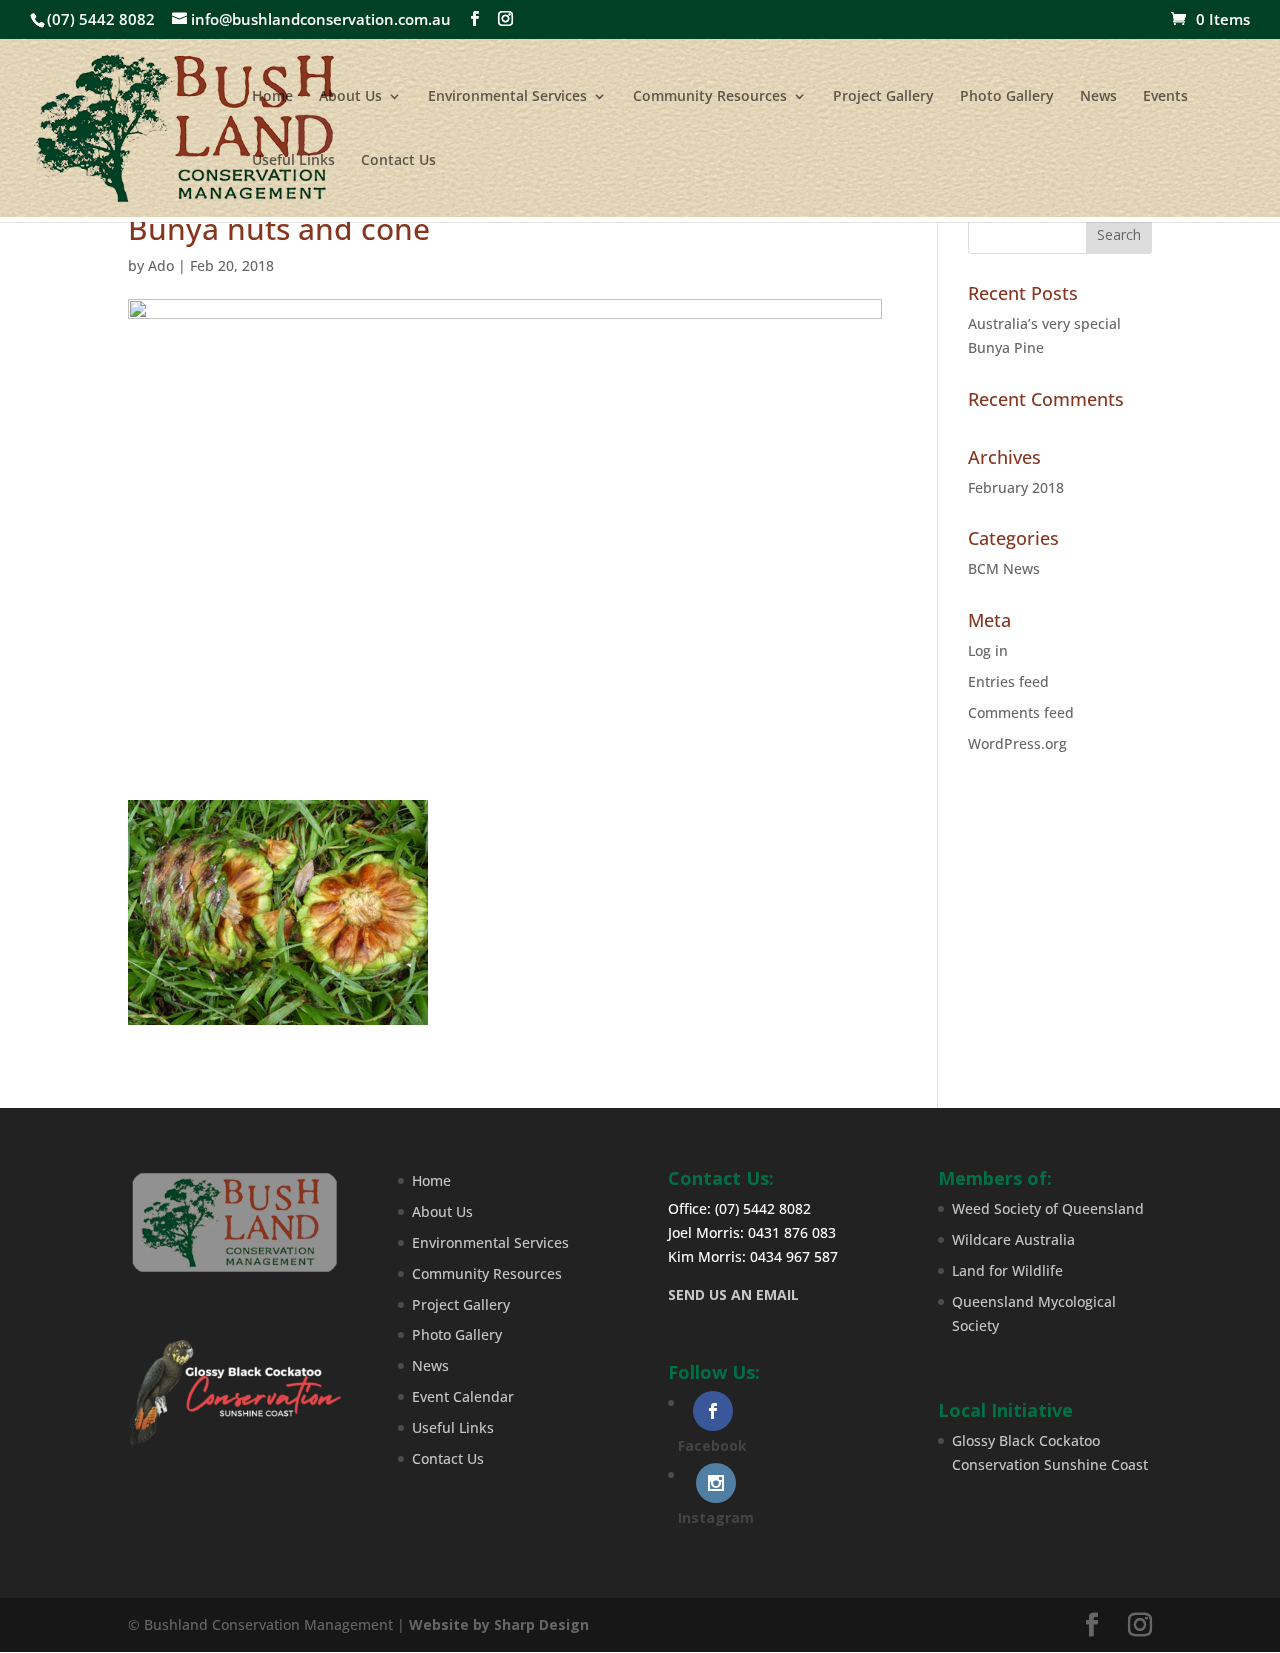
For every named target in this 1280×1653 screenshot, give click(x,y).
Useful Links (293, 161)
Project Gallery (883, 97)
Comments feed (1021, 712)
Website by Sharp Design (499, 1624)
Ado (161, 265)
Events (1165, 97)
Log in (988, 650)
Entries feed (1008, 681)
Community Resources (710, 97)
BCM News (1004, 568)
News (1098, 97)
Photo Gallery (1007, 97)
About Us (350, 97)
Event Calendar (463, 1396)
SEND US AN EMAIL (733, 1294)
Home (272, 97)
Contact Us (398, 161)
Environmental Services (507, 97)
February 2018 (1016, 487)
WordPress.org (1017, 743)
